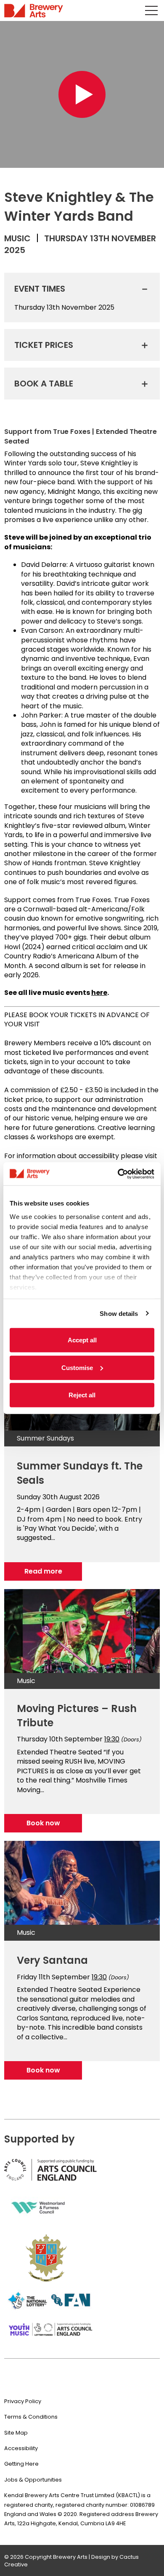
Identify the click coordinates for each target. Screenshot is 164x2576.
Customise (77, 1367)
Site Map (16, 2433)
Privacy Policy (23, 2401)
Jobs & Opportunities (33, 2480)
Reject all (82, 1395)
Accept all (82, 1340)
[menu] (151, 10)
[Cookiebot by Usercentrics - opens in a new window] (118, 1174)
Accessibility (21, 2448)
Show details (119, 1313)
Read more (43, 1571)
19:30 (112, 1739)
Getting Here (21, 2464)
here (99, 993)
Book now (43, 1823)
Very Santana (52, 1960)
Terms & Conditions (31, 2417)
